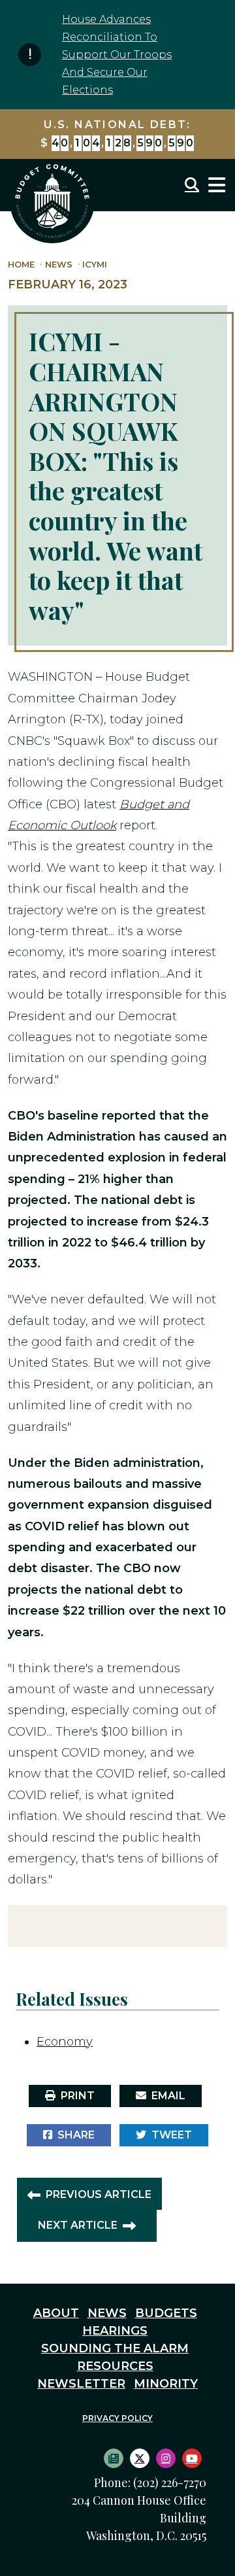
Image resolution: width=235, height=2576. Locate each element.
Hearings (115, 2331)
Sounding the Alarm (115, 2348)
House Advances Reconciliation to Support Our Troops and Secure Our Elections (117, 55)
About (56, 2313)
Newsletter (81, 2384)
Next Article (78, 2225)
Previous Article (99, 2194)
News (59, 265)
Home (21, 265)
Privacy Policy (117, 2418)
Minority (166, 2384)
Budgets (166, 2313)
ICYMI (95, 265)
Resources (115, 2366)
